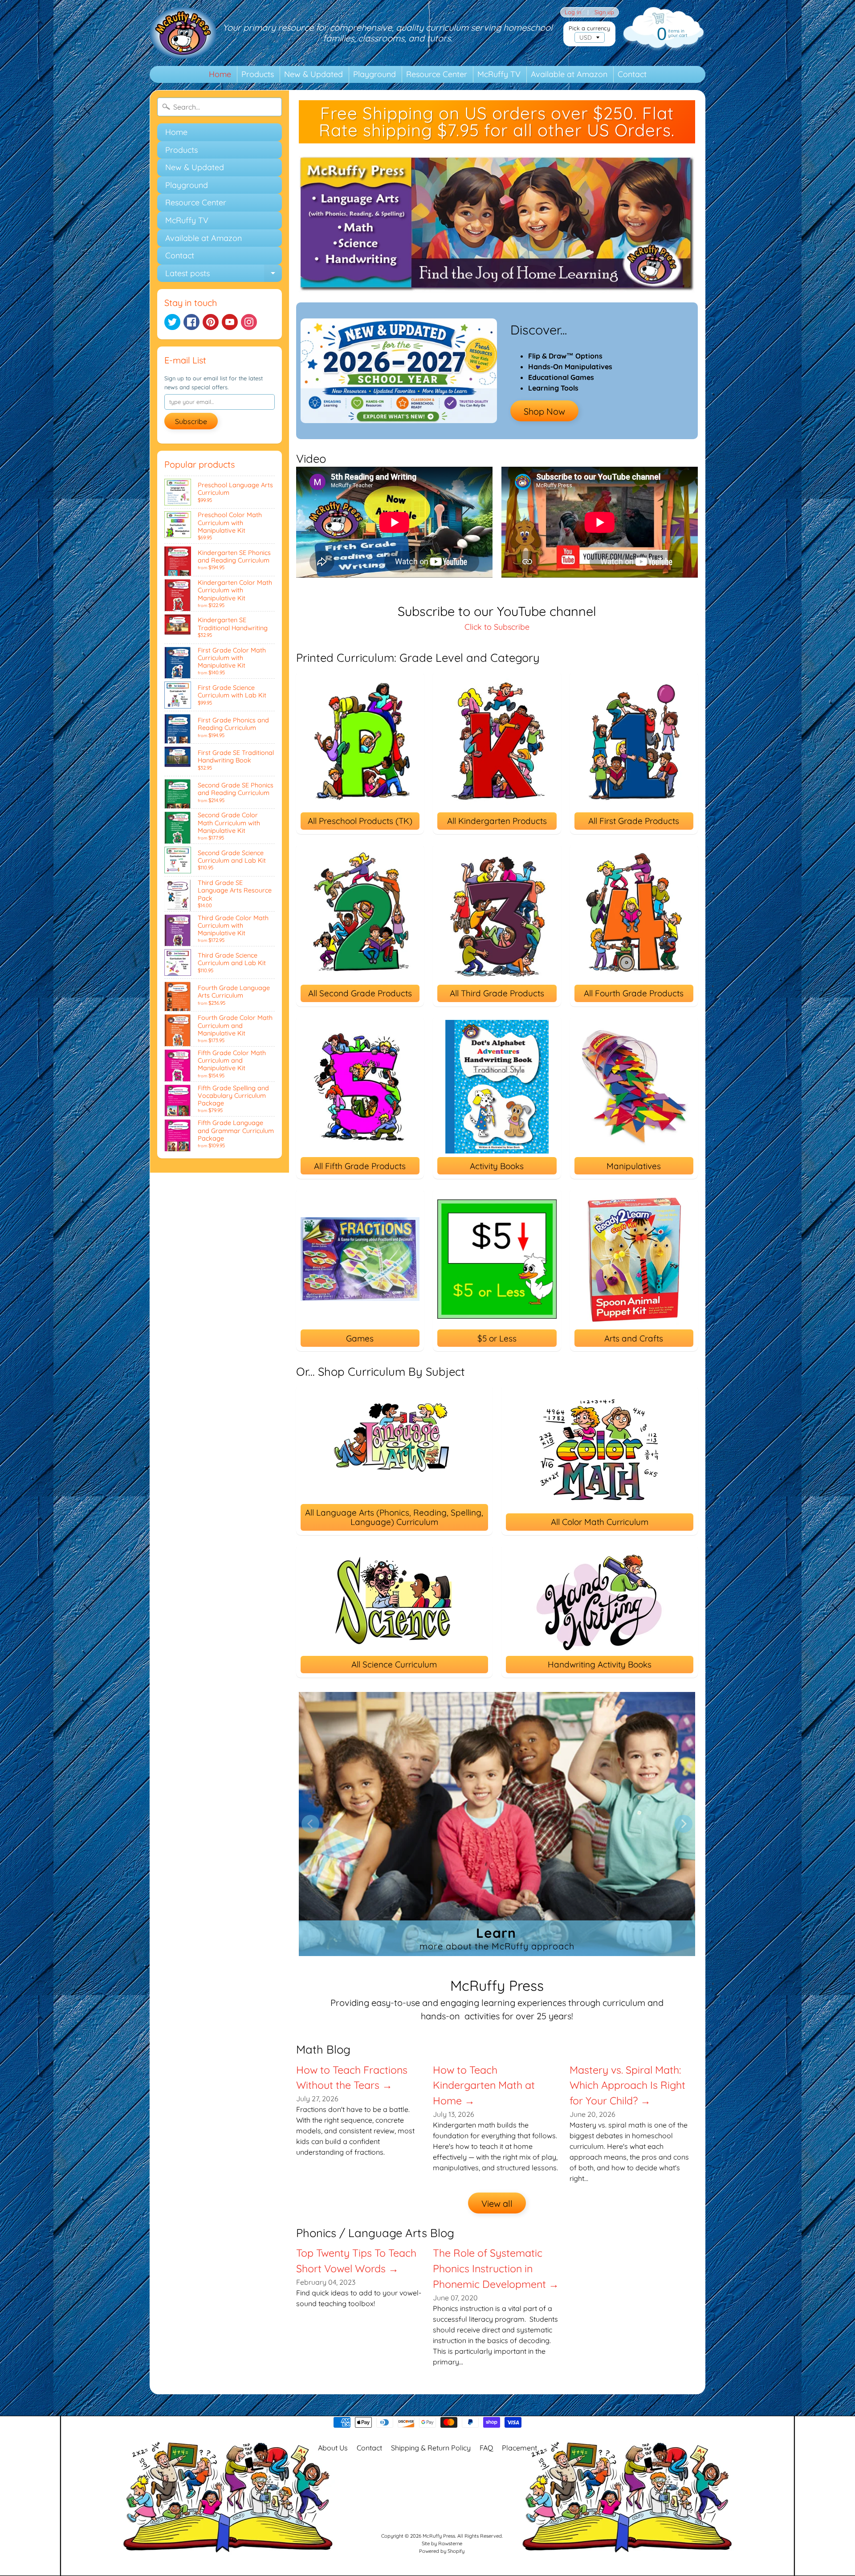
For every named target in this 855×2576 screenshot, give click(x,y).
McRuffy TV (499, 74)
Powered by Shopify (442, 2551)
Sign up (604, 12)
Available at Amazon (569, 74)
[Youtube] (230, 322)
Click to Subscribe (497, 627)
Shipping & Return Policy (431, 2448)
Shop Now (544, 411)
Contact (632, 74)
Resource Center (437, 74)
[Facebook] (191, 322)
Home (220, 74)
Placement (519, 2448)
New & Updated (313, 74)
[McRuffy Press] (183, 33)
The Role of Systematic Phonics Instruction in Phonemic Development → (496, 2268)
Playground (375, 74)
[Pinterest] (211, 322)
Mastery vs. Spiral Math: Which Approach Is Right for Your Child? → (627, 2085)
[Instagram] (249, 322)
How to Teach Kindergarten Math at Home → (484, 2085)
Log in (573, 12)
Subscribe (191, 421)
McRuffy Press (439, 2536)
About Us (333, 2448)
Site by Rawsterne (442, 2543)
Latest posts (224, 275)
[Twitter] (172, 322)
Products (258, 74)
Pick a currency (589, 28)
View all (497, 2203)
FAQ (486, 2448)
